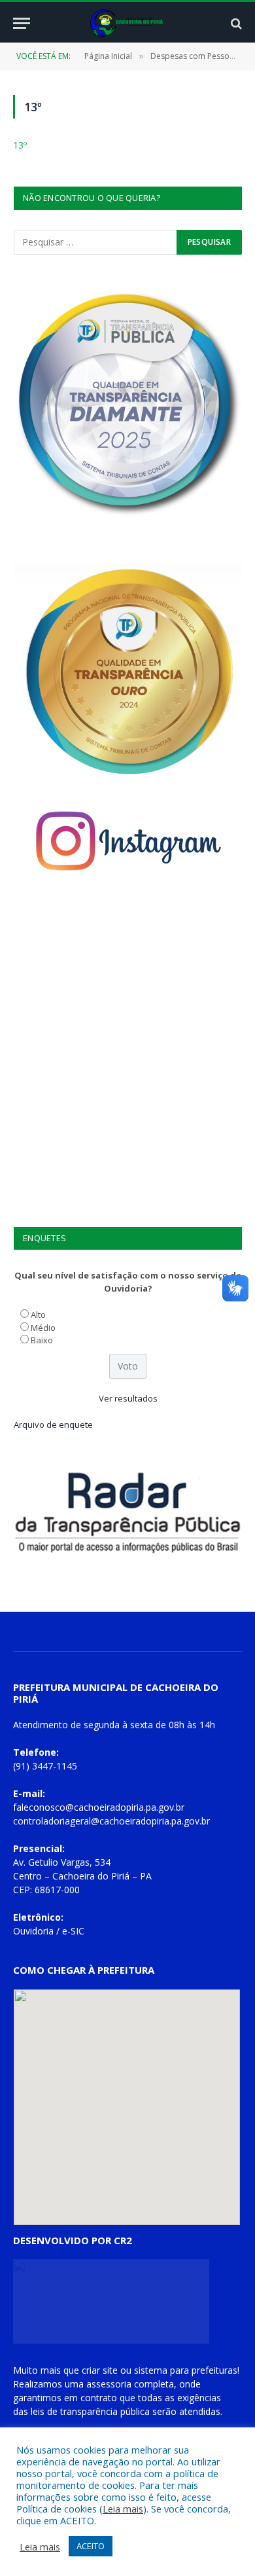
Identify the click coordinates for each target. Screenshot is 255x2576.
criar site (100, 2370)
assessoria (109, 2384)
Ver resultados (128, 1398)
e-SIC (73, 1931)
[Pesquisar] (235, 23)
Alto (38, 1315)
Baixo (42, 1340)
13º (20, 145)
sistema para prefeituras (186, 2370)
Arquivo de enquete (53, 1424)
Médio (43, 1328)
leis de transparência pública (90, 2411)
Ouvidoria (33, 1931)
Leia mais (123, 2509)
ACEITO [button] (91, 2546)
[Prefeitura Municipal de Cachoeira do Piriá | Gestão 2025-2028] (128, 23)
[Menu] (22, 23)
